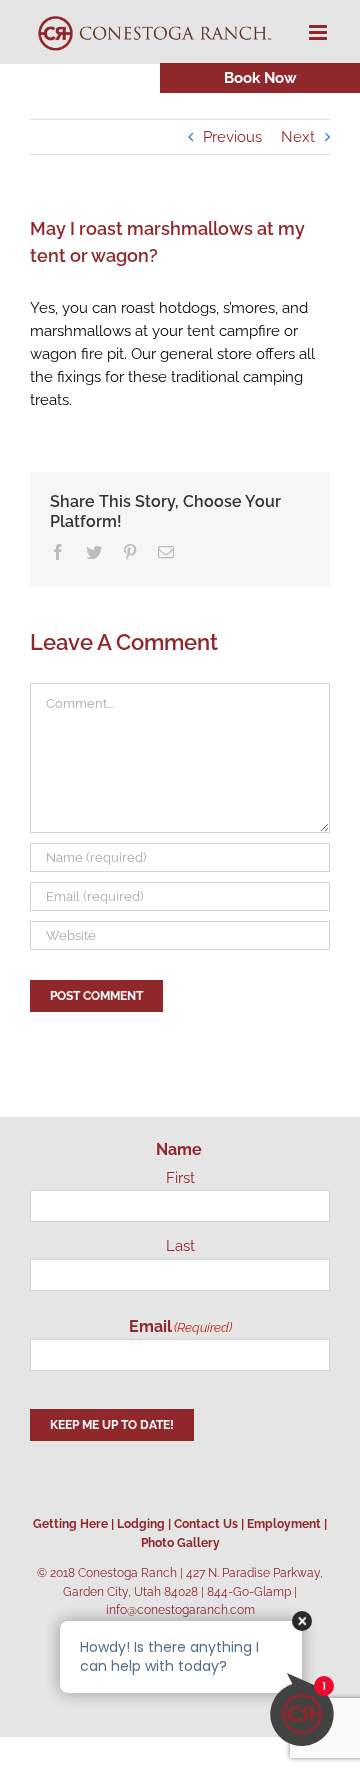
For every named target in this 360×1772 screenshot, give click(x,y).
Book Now (260, 78)
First (180, 1178)
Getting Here (70, 1524)
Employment (284, 1524)
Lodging (141, 1524)
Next (298, 137)
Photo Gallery (180, 1543)
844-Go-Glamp (249, 1592)
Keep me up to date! (112, 1425)
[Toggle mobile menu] (319, 32)
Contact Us (206, 1524)
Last (180, 1246)
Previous (232, 137)
